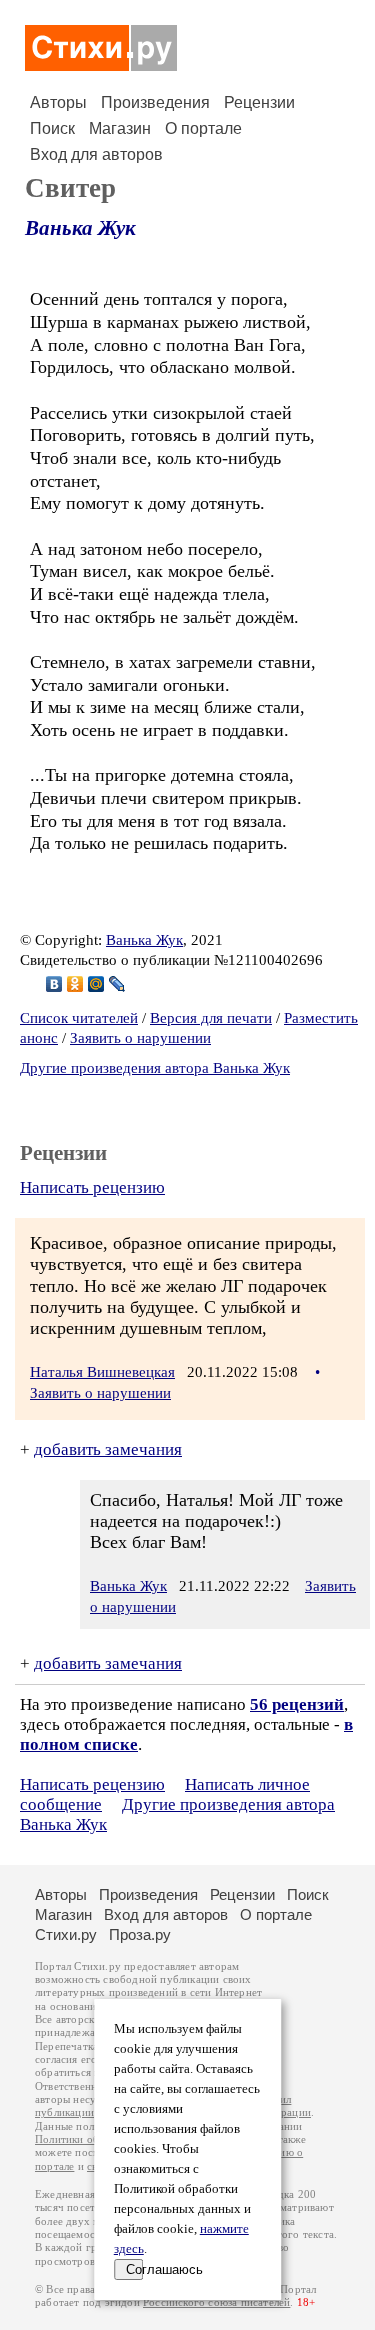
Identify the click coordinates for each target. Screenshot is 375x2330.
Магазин (120, 128)
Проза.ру (140, 1934)
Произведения (155, 102)
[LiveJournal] (117, 984)
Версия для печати (211, 1018)
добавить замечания (108, 1449)
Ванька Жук (80, 228)
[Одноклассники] (75, 984)
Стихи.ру (66, 1934)
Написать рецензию (92, 1187)
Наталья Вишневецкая (102, 1372)
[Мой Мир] (96, 984)
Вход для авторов (96, 154)
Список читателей (79, 1018)
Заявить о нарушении (140, 1038)
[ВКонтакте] (54, 984)
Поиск (52, 128)
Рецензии (259, 102)
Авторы (58, 102)
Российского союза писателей (216, 2302)
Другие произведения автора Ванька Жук (155, 1068)
